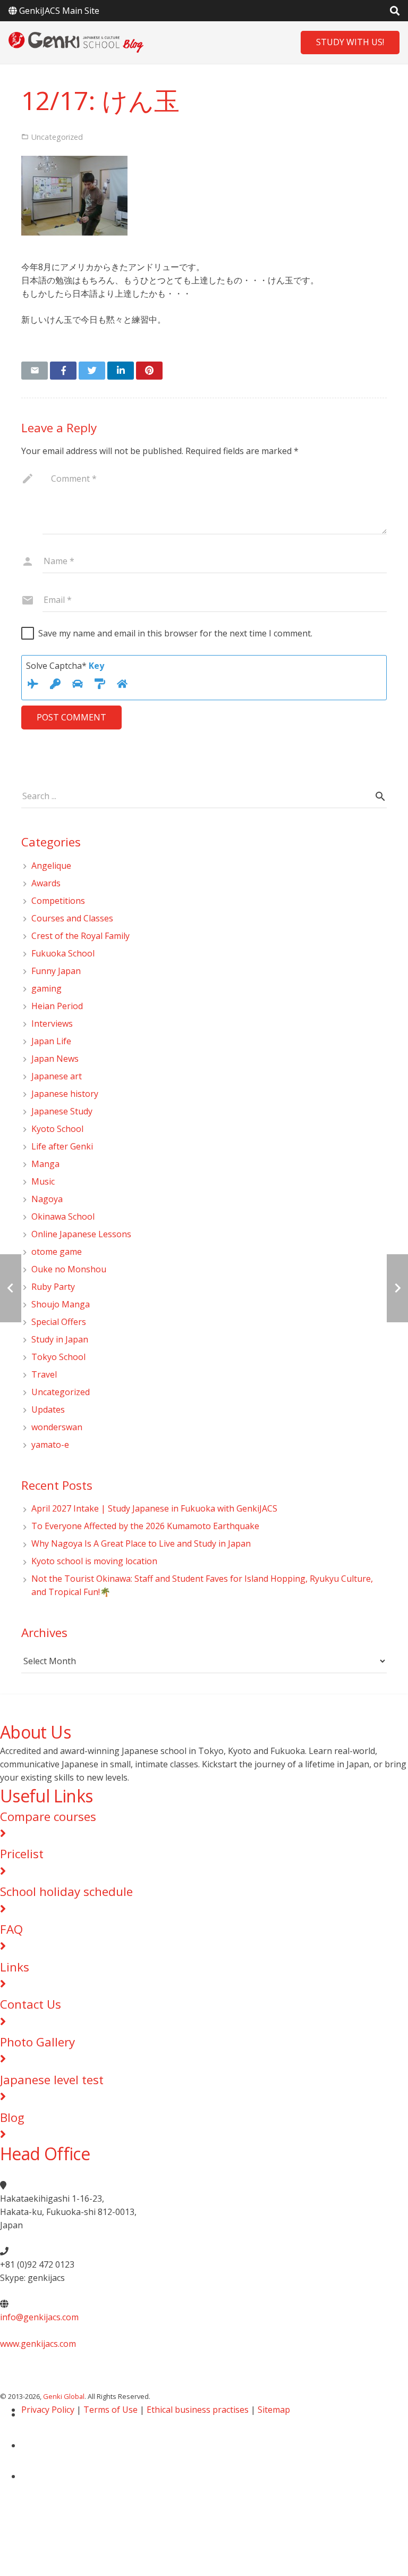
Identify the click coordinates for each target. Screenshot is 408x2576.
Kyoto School (57, 1129)
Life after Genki (62, 1146)
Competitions (58, 901)
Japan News (55, 1059)
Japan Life (51, 1041)
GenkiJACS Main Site (59, 11)
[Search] (380, 797)
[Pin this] (149, 371)
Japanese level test (52, 2080)
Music (43, 1181)
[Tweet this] (92, 371)
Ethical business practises (198, 2410)
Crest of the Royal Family (80, 936)
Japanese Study (62, 1111)
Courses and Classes (72, 918)
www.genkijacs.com (38, 2344)
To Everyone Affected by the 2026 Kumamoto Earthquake (150, 1526)
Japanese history (65, 1094)
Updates (48, 1409)
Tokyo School (58, 1357)
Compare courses (48, 1816)
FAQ (11, 1929)
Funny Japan (56, 971)
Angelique (51, 866)
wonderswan (57, 1427)
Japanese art (57, 1076)
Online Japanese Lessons (81, 1234)
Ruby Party (53, 1287)
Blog (12, 2117)
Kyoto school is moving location (94, 1561)
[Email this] (35, 371)
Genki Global (64, 2396)
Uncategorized (61, 1392)
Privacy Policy (48, 2410)
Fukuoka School (63, 953)
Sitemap (274, 2410)
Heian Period (57, 1006)
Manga (45, 1164)
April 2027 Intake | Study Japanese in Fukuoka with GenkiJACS (154, 1508)
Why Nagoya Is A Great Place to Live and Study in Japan (141, 1543)
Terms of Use (110, 2410)
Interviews (52, 1023)
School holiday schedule (66, 1891)
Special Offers (59, 1322)
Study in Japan (60, 1339)
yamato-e (50, 1445)
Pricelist (22, 1854)
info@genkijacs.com (39, 2317)
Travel (44, 1374)
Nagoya (47, 1199)
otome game (57, 1252)
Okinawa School (63, 1216)
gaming (46, 988)
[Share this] (63, 371)
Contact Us (31, 2004)
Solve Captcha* (65, 666)
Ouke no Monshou (69, 1269)
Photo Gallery (37, 2042)
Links (15, 1967)
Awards (46, 883)
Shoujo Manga (61, 1304)
